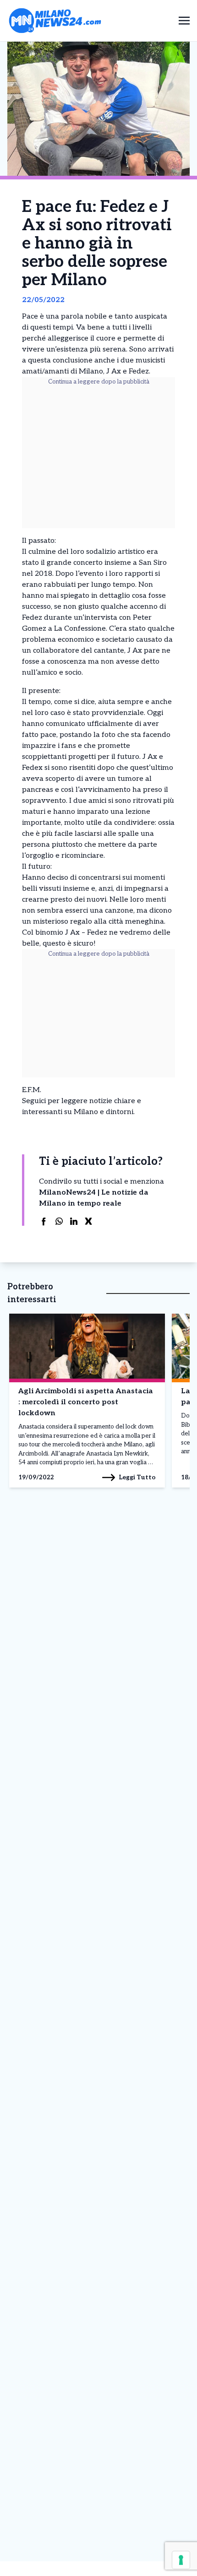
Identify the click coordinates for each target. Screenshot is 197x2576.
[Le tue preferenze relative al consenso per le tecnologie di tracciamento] (181, 2560)
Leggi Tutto (137, 1477)
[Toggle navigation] (184, 20)
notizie (101, 1101)
